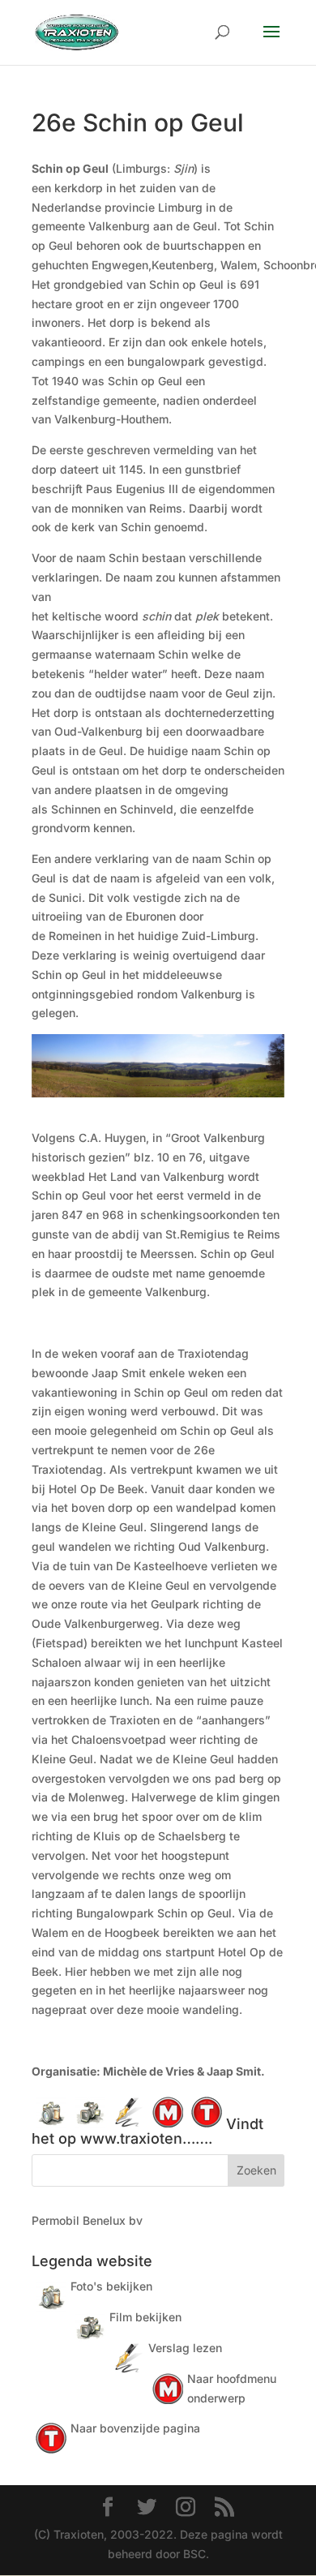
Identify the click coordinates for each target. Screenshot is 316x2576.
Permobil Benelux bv (87, 2220)
